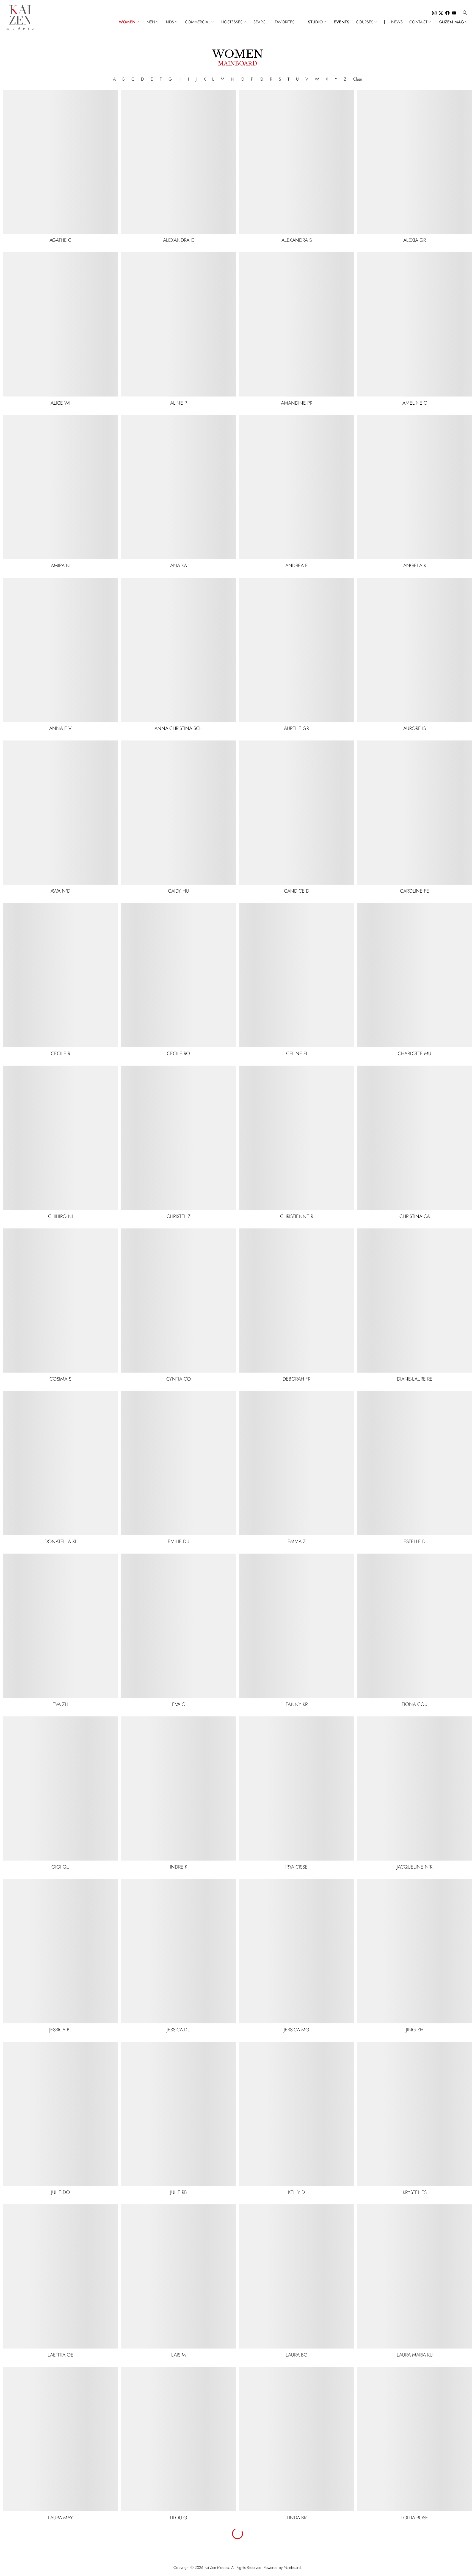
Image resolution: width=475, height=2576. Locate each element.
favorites (285, 22)
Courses (367, 22)
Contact (421, 22)
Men (153, 22)
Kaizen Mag (453, 22)
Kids (172, 22)
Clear (358, 79)
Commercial (200, 22)
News (397, 22)
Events (342, 22)
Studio (317, 22)
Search (261, 22)
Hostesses (234, 22)
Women (129, 22)
